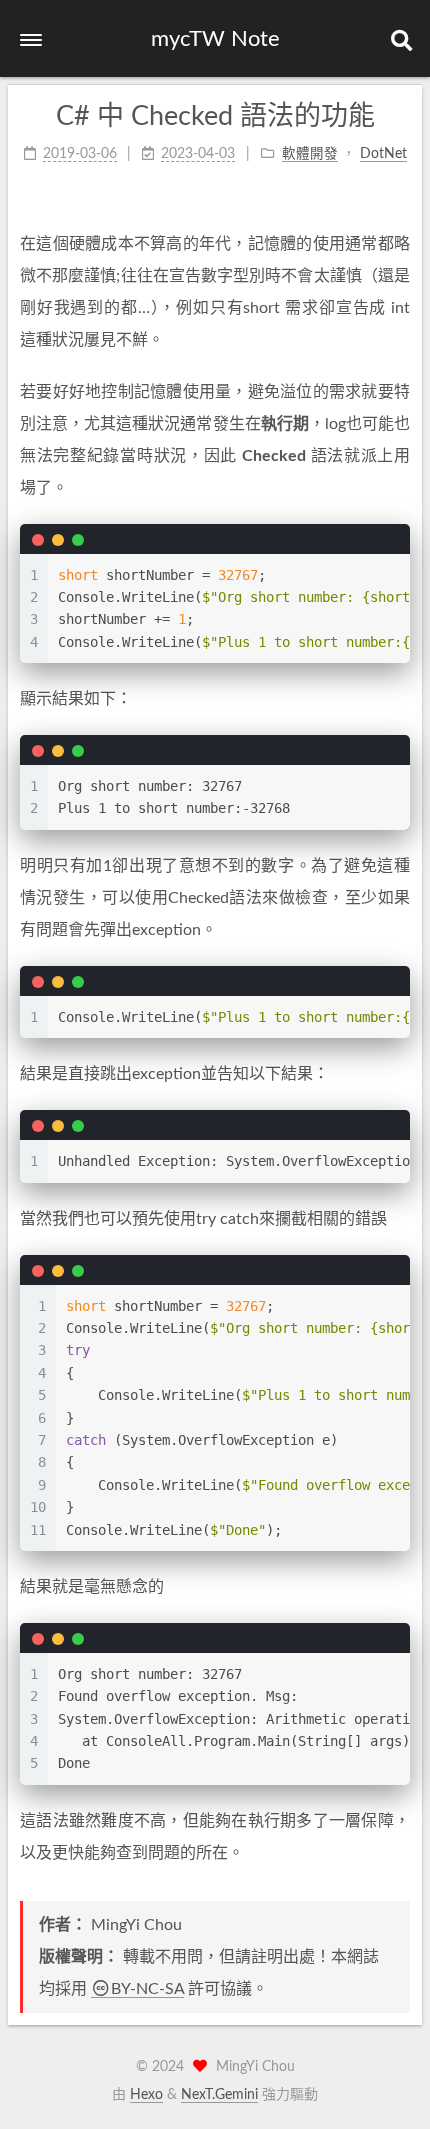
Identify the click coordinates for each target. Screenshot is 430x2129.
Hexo (146, 2095)
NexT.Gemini (219, 2095)
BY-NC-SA (147, 1989)
